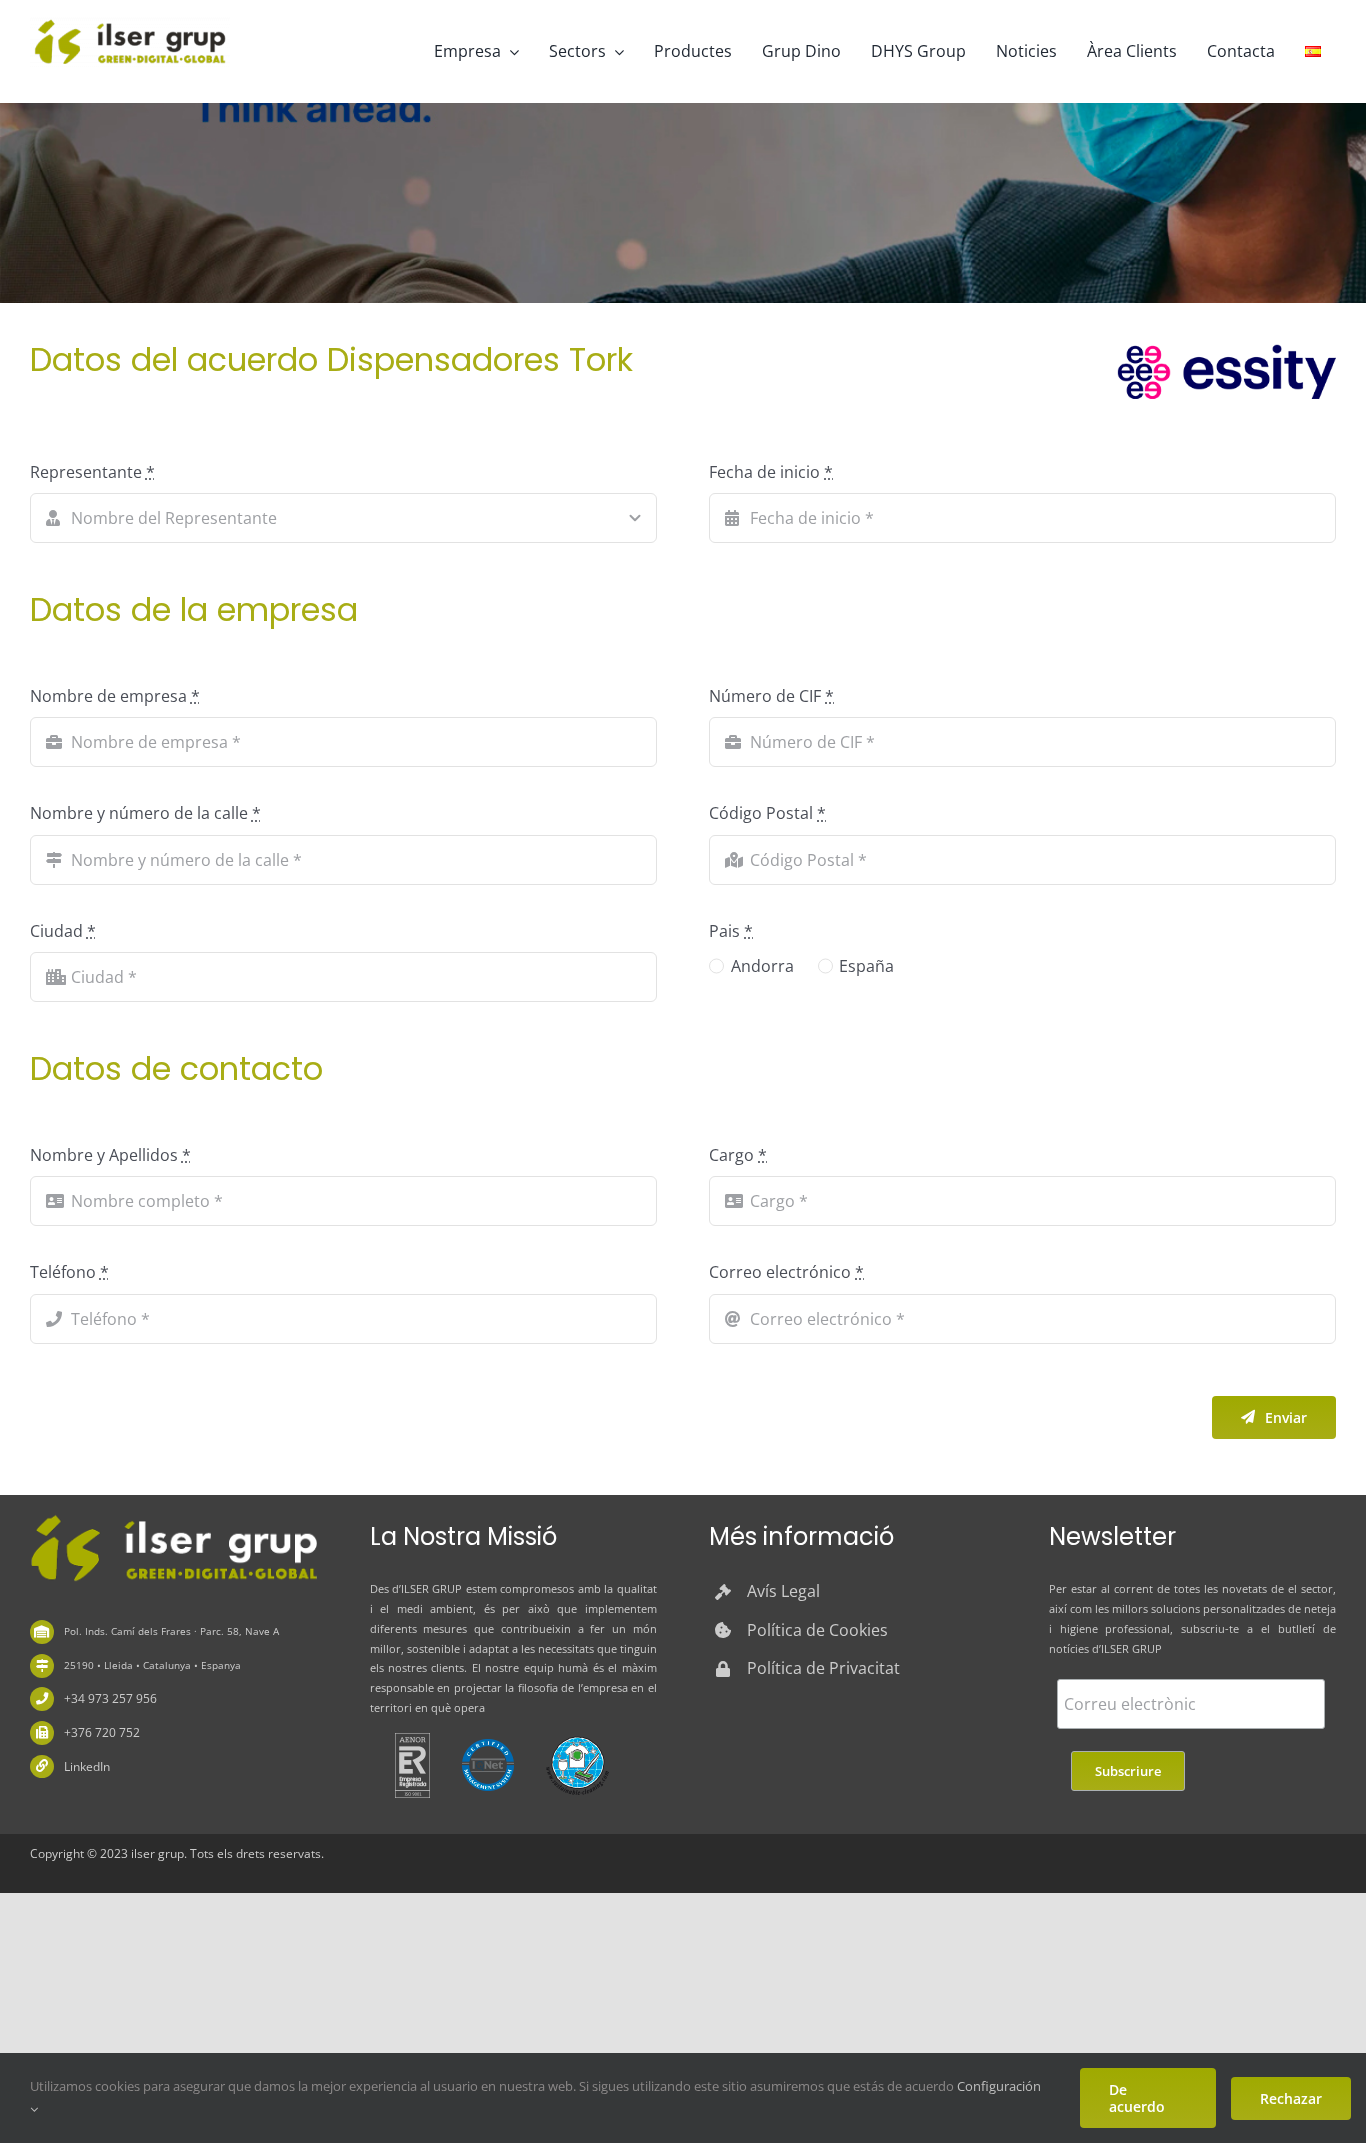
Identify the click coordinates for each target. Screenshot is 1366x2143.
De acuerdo (1137, 2098)
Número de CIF (771, 696)
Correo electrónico (786, 1272)
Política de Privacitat (823, 1668)
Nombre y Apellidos (110, 1155)
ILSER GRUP (432, 1588)
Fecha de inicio (771, 472)
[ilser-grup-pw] (173, 1518)
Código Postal (767, 813)
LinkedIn (87, 1766)
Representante (92, 472)
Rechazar (1291, 2098)
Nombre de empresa (115, 696)
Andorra (762, 966)
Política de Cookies (817, 1630)
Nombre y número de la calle (145, 813)
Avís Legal (783, 1591)
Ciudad (63, 931)
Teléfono (69, 1272)
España (866, 966)
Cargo (738, 1155)
